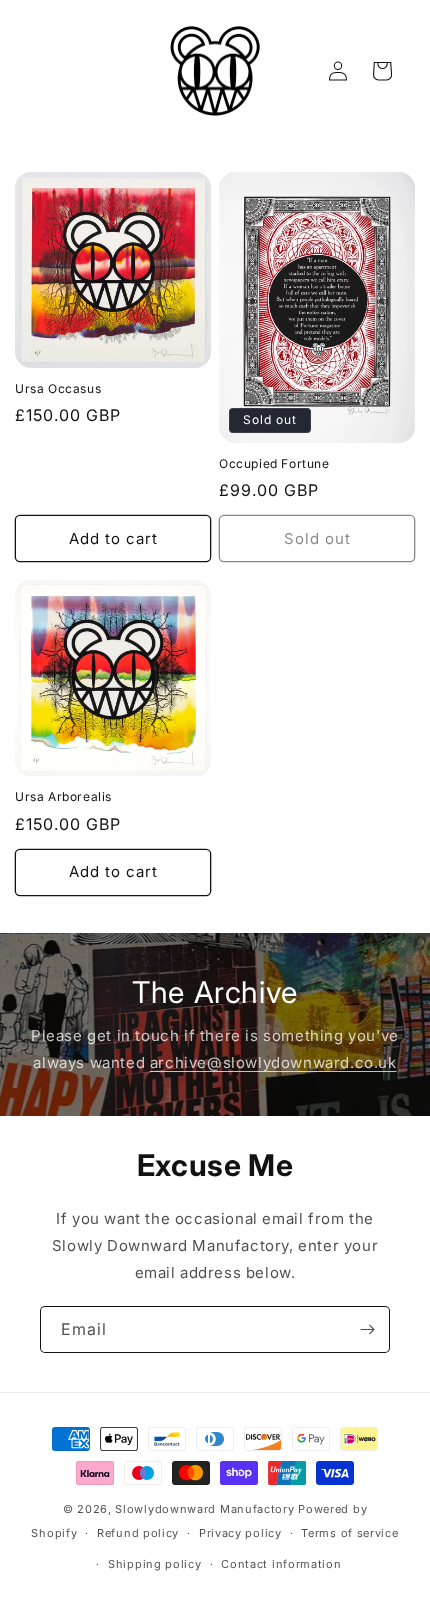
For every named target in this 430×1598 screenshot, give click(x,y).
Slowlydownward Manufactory (204, 1509)
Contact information (281, 1564)
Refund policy (138, 1533)
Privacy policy (240, 1533)
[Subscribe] (367, 1329)
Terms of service (349, 1533)
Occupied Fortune (274, 463)
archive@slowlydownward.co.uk (273, 1062)
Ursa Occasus (58, 388)
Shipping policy (155, 1564)
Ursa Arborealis (63, 796)
